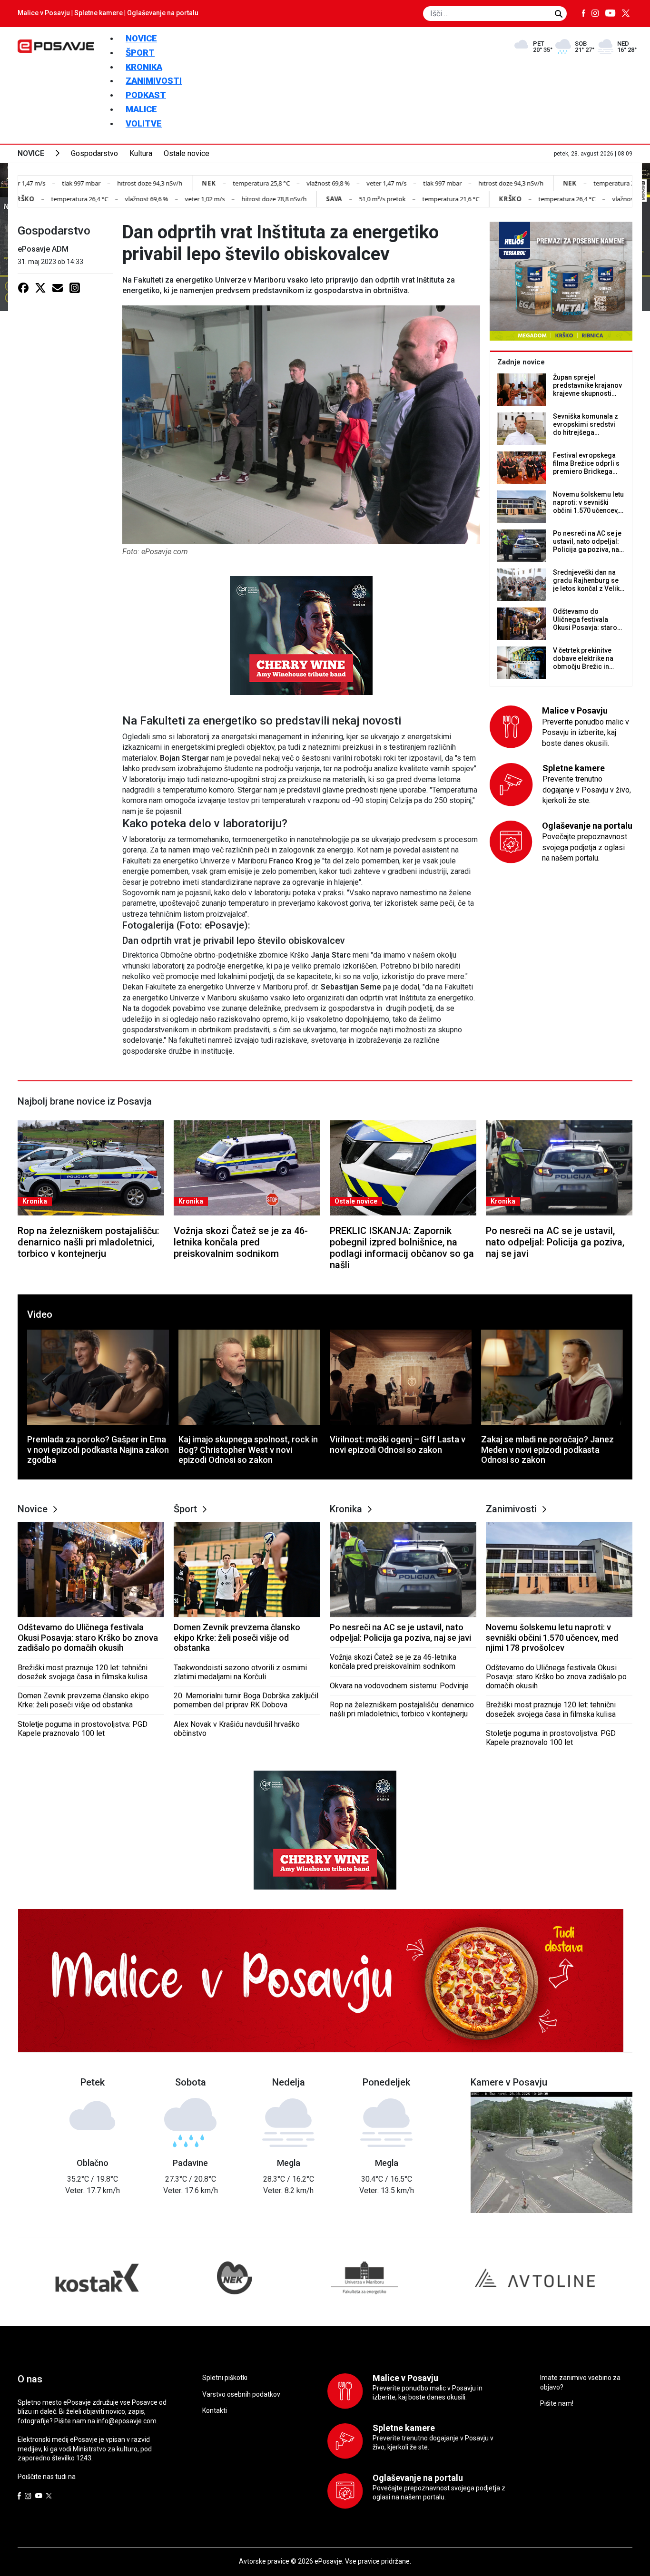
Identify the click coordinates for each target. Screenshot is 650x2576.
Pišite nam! (557, 2403)
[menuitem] (141, 38)
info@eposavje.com (127, 2421)
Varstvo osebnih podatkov (241, 2394)
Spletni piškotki (225, 2378)
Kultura (141, 153)
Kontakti (215, 2410)
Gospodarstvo (94, 153)
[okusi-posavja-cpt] (301, 635)
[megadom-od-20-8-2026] (561, 281)
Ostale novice (187, 153)
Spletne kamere (98, 13)
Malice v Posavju (44, 13)
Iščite (559, 14)
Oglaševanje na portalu (163, 13)
